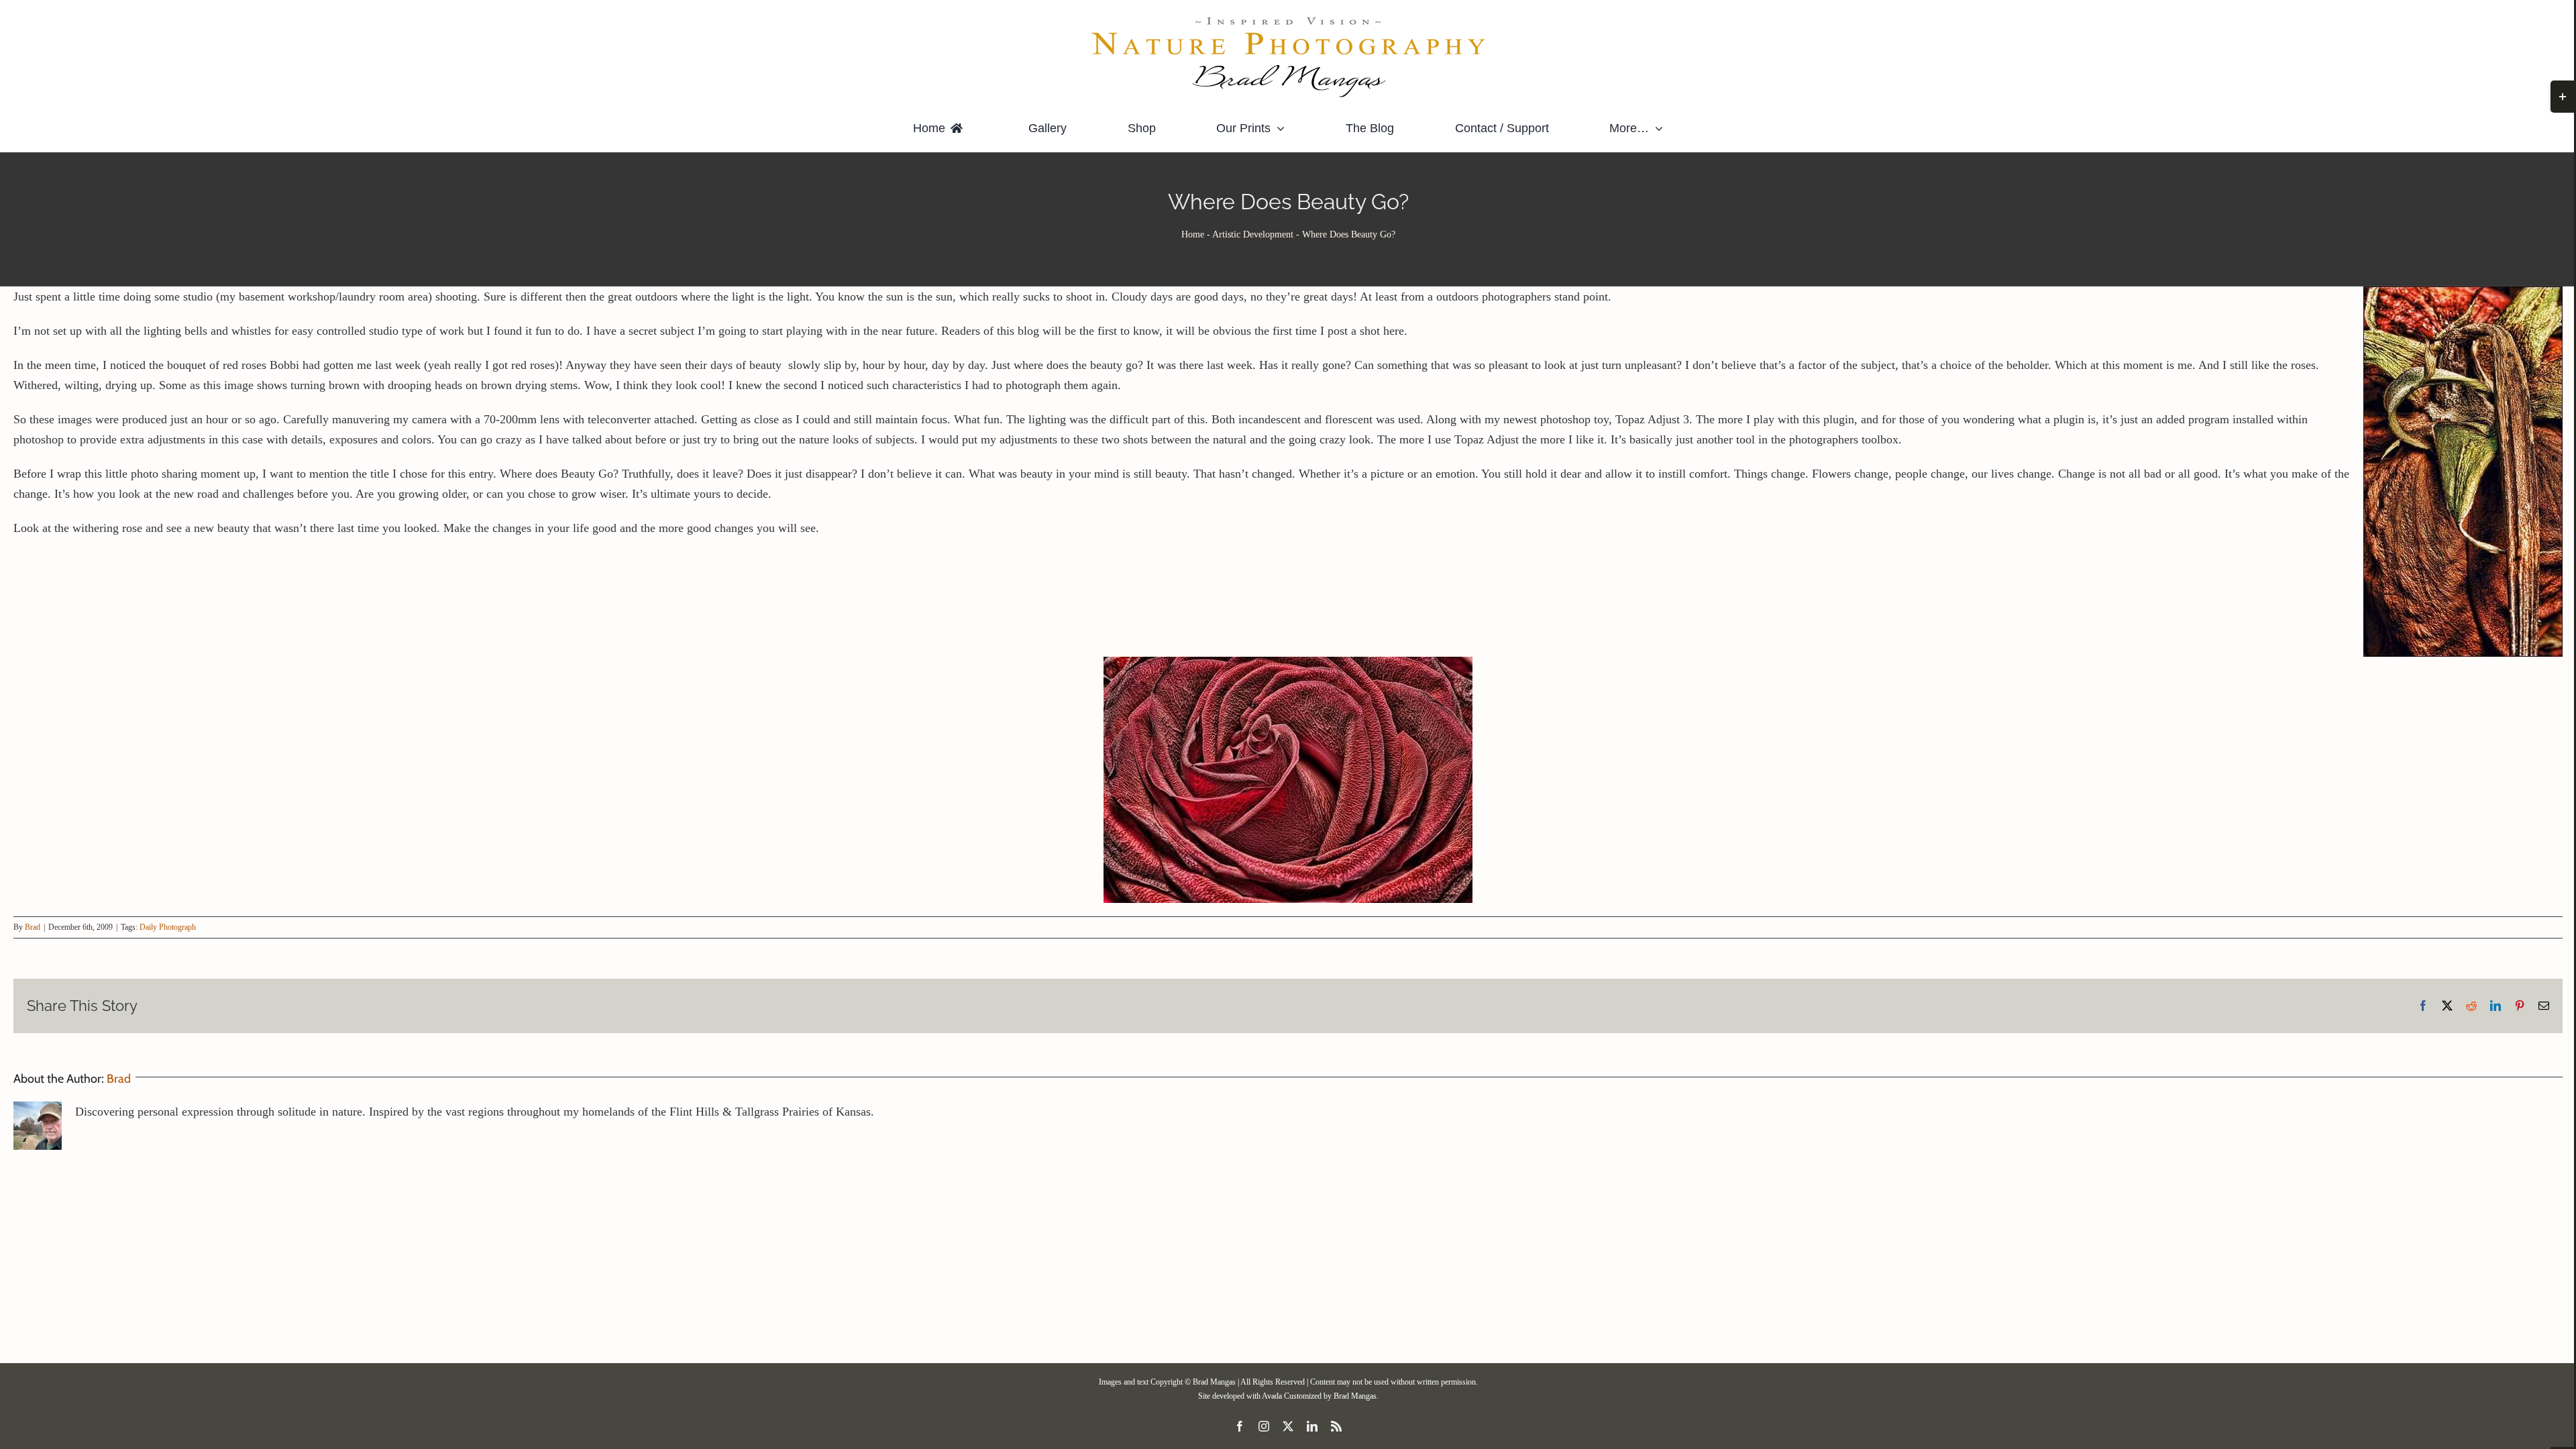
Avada (1272, 1396)
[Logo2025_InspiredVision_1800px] (1288, 19)
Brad (33, 927)
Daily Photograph (168, 927)
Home (1193, 234)
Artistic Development (1253, 234)
